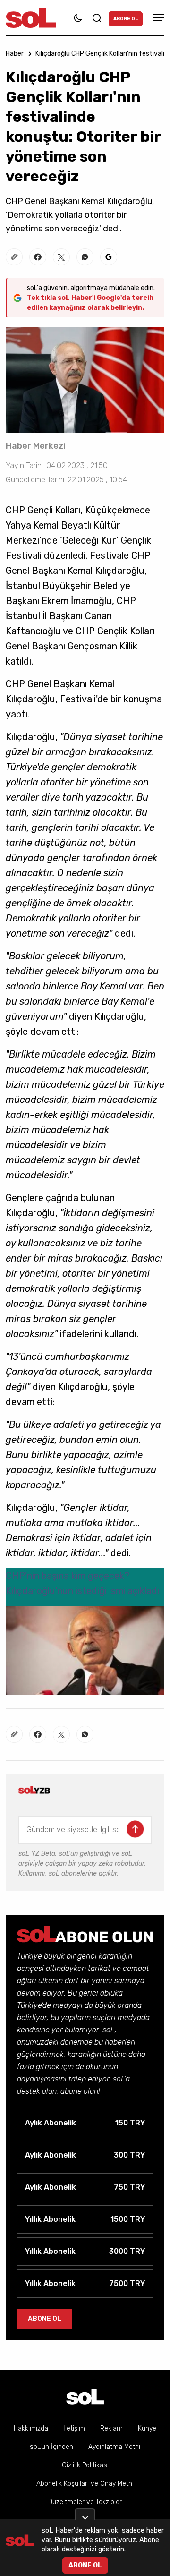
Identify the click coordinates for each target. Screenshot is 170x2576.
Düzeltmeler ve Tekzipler (85, 2502)
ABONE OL (126, 19)
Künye (147, 2428)
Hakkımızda (31, 2428)
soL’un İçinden (51, 2447)
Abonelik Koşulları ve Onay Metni (85, 2484)
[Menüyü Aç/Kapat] (157, 18)
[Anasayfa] (85, 2397)
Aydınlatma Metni (114, 2447)
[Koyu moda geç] (78, 18)
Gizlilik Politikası (85, 2465)
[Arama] (97, 18)
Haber (15, 54)
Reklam (111, 2428)
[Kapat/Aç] (85, 2514)
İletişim (74, 2428)
